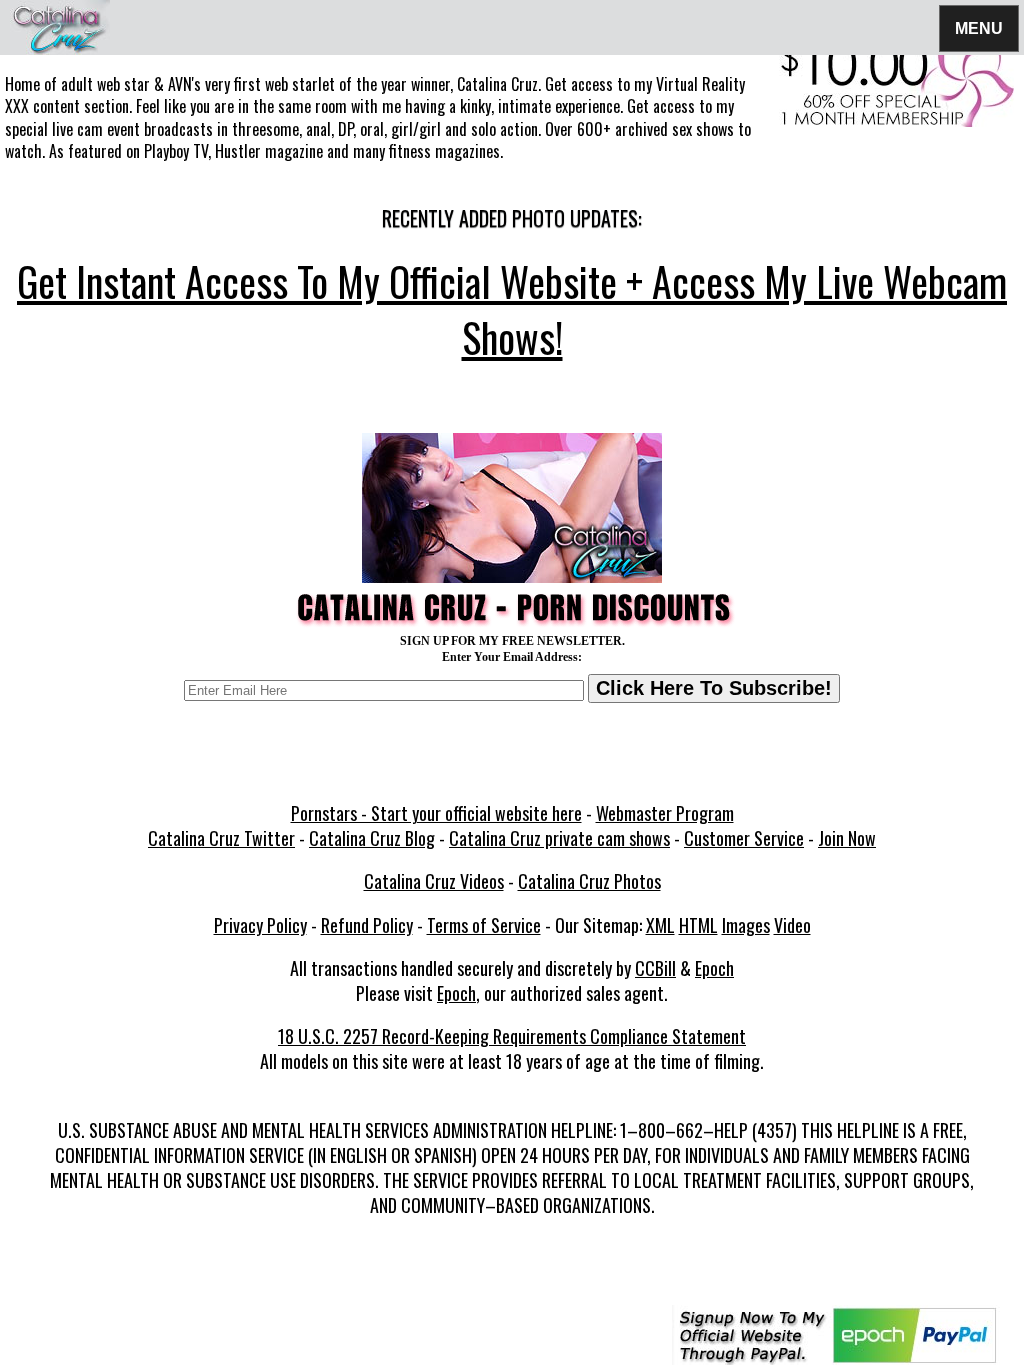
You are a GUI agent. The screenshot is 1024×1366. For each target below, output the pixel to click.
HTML (698, 925)
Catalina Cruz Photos (589, 881)
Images (746, 925)
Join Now (847, 838)
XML (660, 925)
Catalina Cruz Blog (372, 838)
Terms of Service (484, 925)
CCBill (655, 968)
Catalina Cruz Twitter (221, 838)
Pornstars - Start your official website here (436, 813)
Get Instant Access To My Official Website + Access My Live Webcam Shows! (512, 309)
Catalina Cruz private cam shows (559, 838)
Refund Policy (367, 925)
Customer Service (744, 838)
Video (792, 925)
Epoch (714, 968)
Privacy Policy (260, 925)
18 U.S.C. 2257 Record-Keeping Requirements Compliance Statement (512, 1036)
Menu (979, 27)
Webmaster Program (665, 813)
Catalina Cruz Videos (434, 881)
